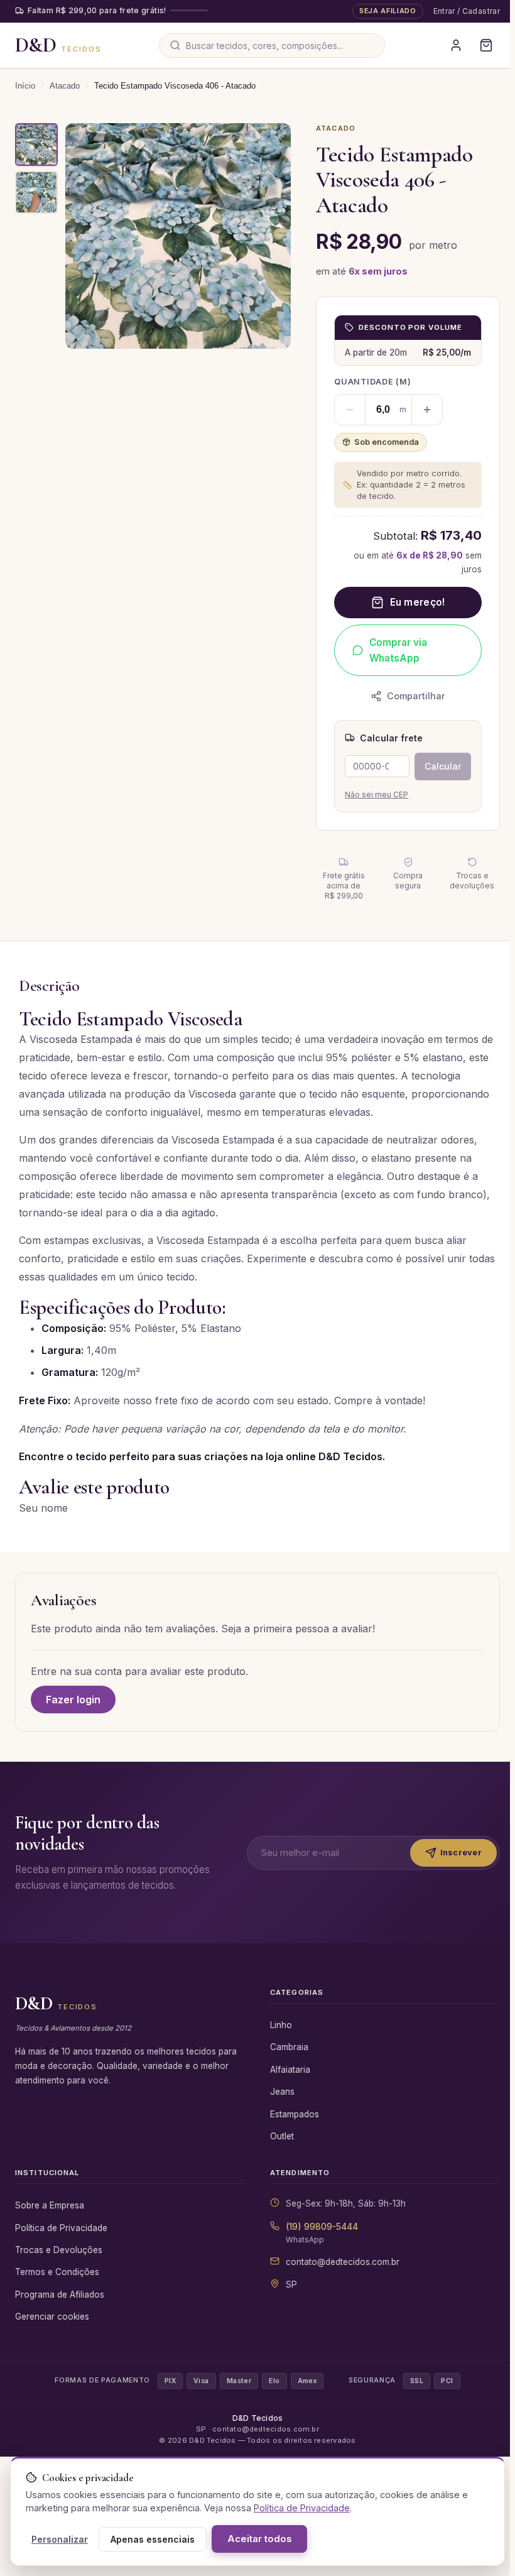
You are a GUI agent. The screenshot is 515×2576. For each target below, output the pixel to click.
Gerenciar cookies (52, 2317)
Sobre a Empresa (50, 2205)
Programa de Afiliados (60, 2295)
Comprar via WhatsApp (398, 650)
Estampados (295, 2114)
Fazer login (73, 1700)
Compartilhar (416, 696)
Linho (281, 2025)
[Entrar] (456, 45)
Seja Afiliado (388, 11)
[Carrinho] (486, 45)
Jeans (282, 2092)
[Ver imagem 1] (36, 145)
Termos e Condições (57, 2272)
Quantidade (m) (373, 382)
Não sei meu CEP (377, 794)
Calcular (443, 766)
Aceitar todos (259, 2539)
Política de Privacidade (61, 2228)
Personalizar (60, 2539)
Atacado (65, 86)
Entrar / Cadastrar (467, 11)
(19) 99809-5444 (322, 2227)
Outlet (282, 2136)
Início (25, 86)
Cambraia (289, 2047)
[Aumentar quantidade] (427, 410)
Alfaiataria (290, 2070)
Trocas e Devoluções (59, 2250)
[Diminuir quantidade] (350, 410)
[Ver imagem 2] (36, 192)
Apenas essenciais (153, 2539)
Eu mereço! (418, 602)
